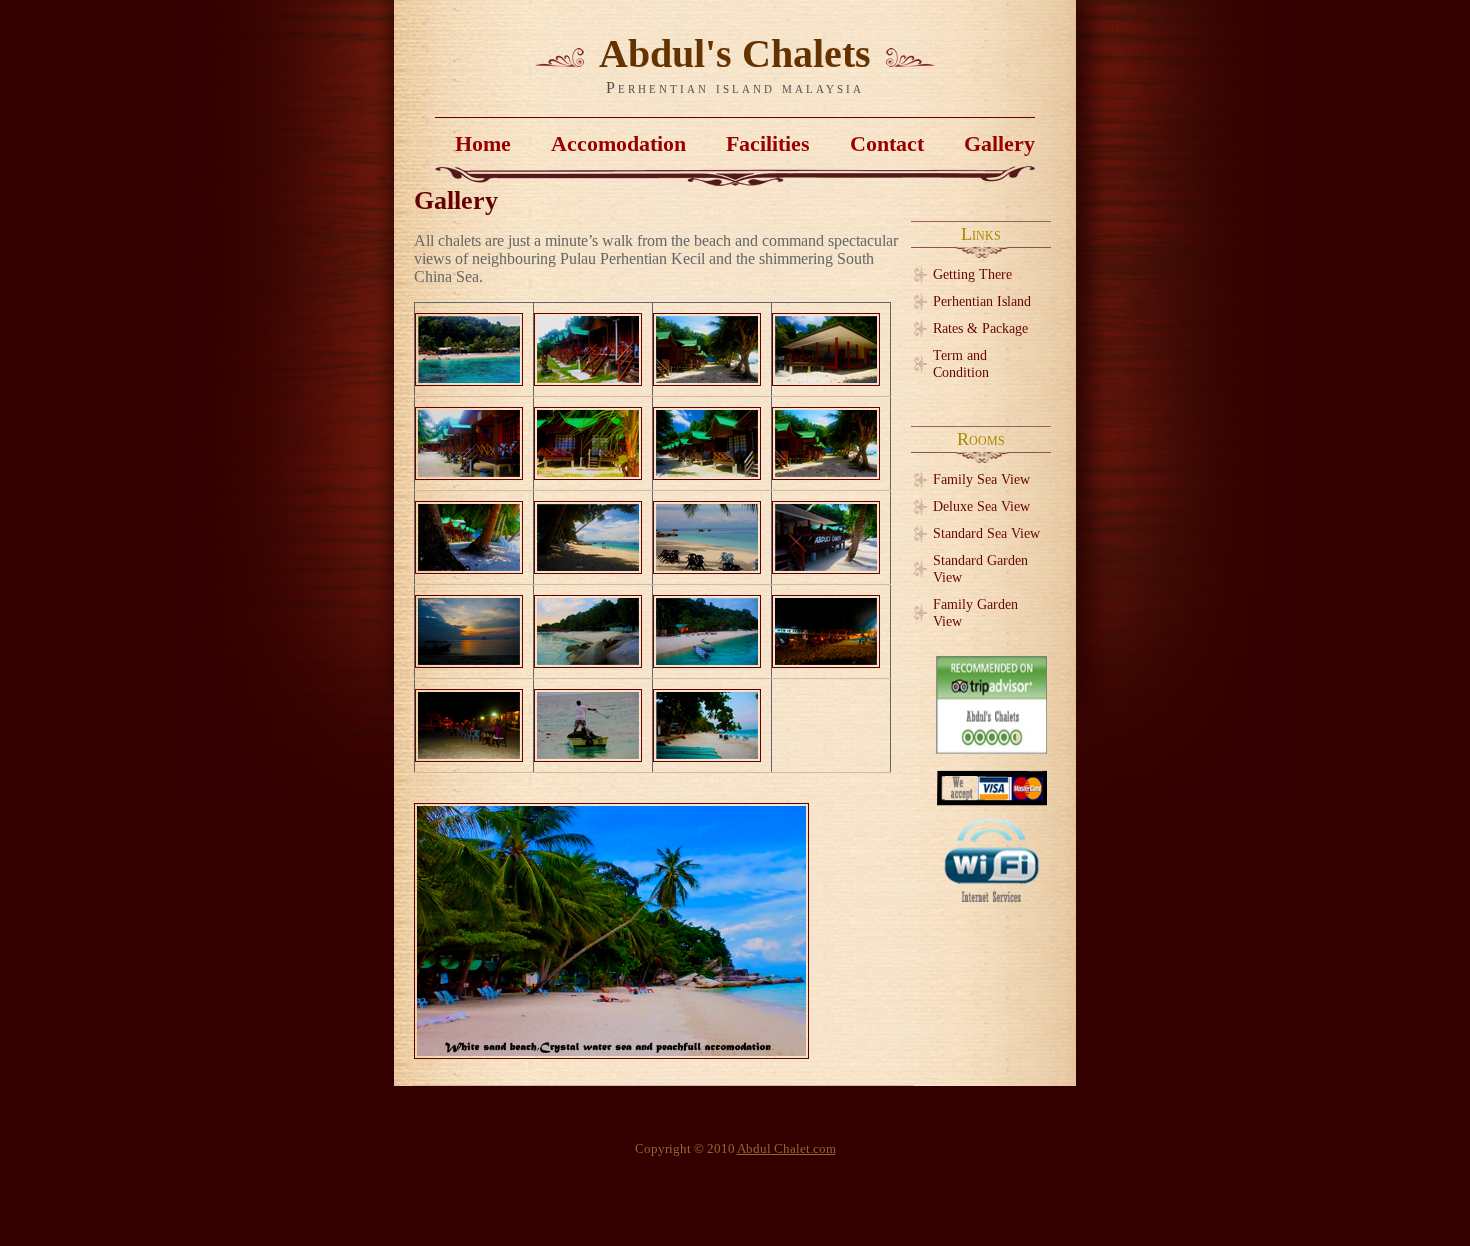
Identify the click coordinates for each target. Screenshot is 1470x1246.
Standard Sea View (986, 533)
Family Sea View (981, 479)
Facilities (768, 143)
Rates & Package (980, 328)
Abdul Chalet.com (786, 1149)
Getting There (972, 274)
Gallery (999, 143)
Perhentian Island (982, 301)
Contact (887, 143)
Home (483, 143)
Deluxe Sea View (981, 506)
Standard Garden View (980, 568)
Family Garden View (975, 612)
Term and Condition (961, 363)
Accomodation (618, 143)
